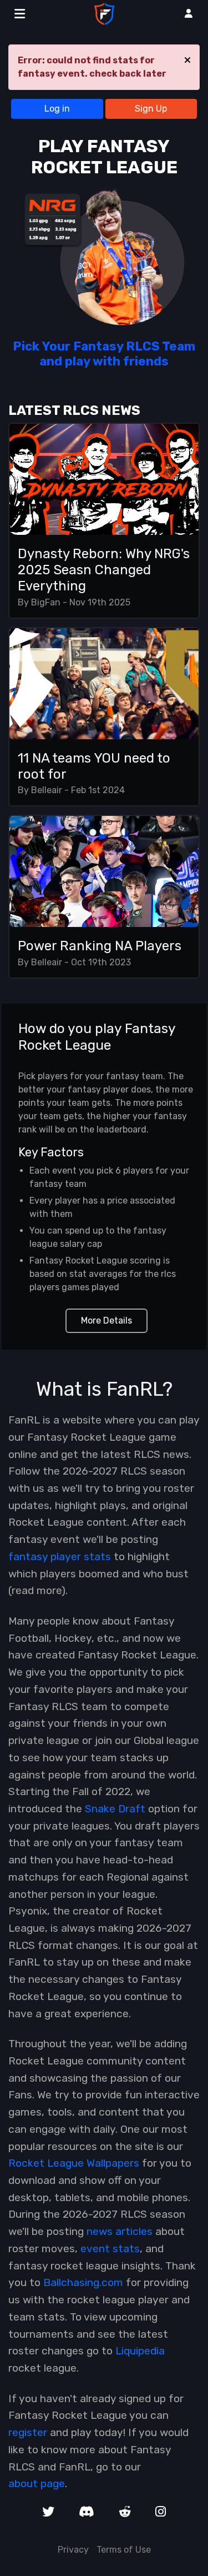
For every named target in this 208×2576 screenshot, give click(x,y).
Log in (57, 109)
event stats (110, 2249)
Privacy (73, 2550)
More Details (106, 1320)
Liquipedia (140, 2351)
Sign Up (151, 109)
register (28, 2432)
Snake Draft (115, 1809)
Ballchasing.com (83, 2282)
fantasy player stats (60, 1557)
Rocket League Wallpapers (74, 2163)
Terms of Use (124, 2550)
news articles (120, 2231)
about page (37, 2484)
